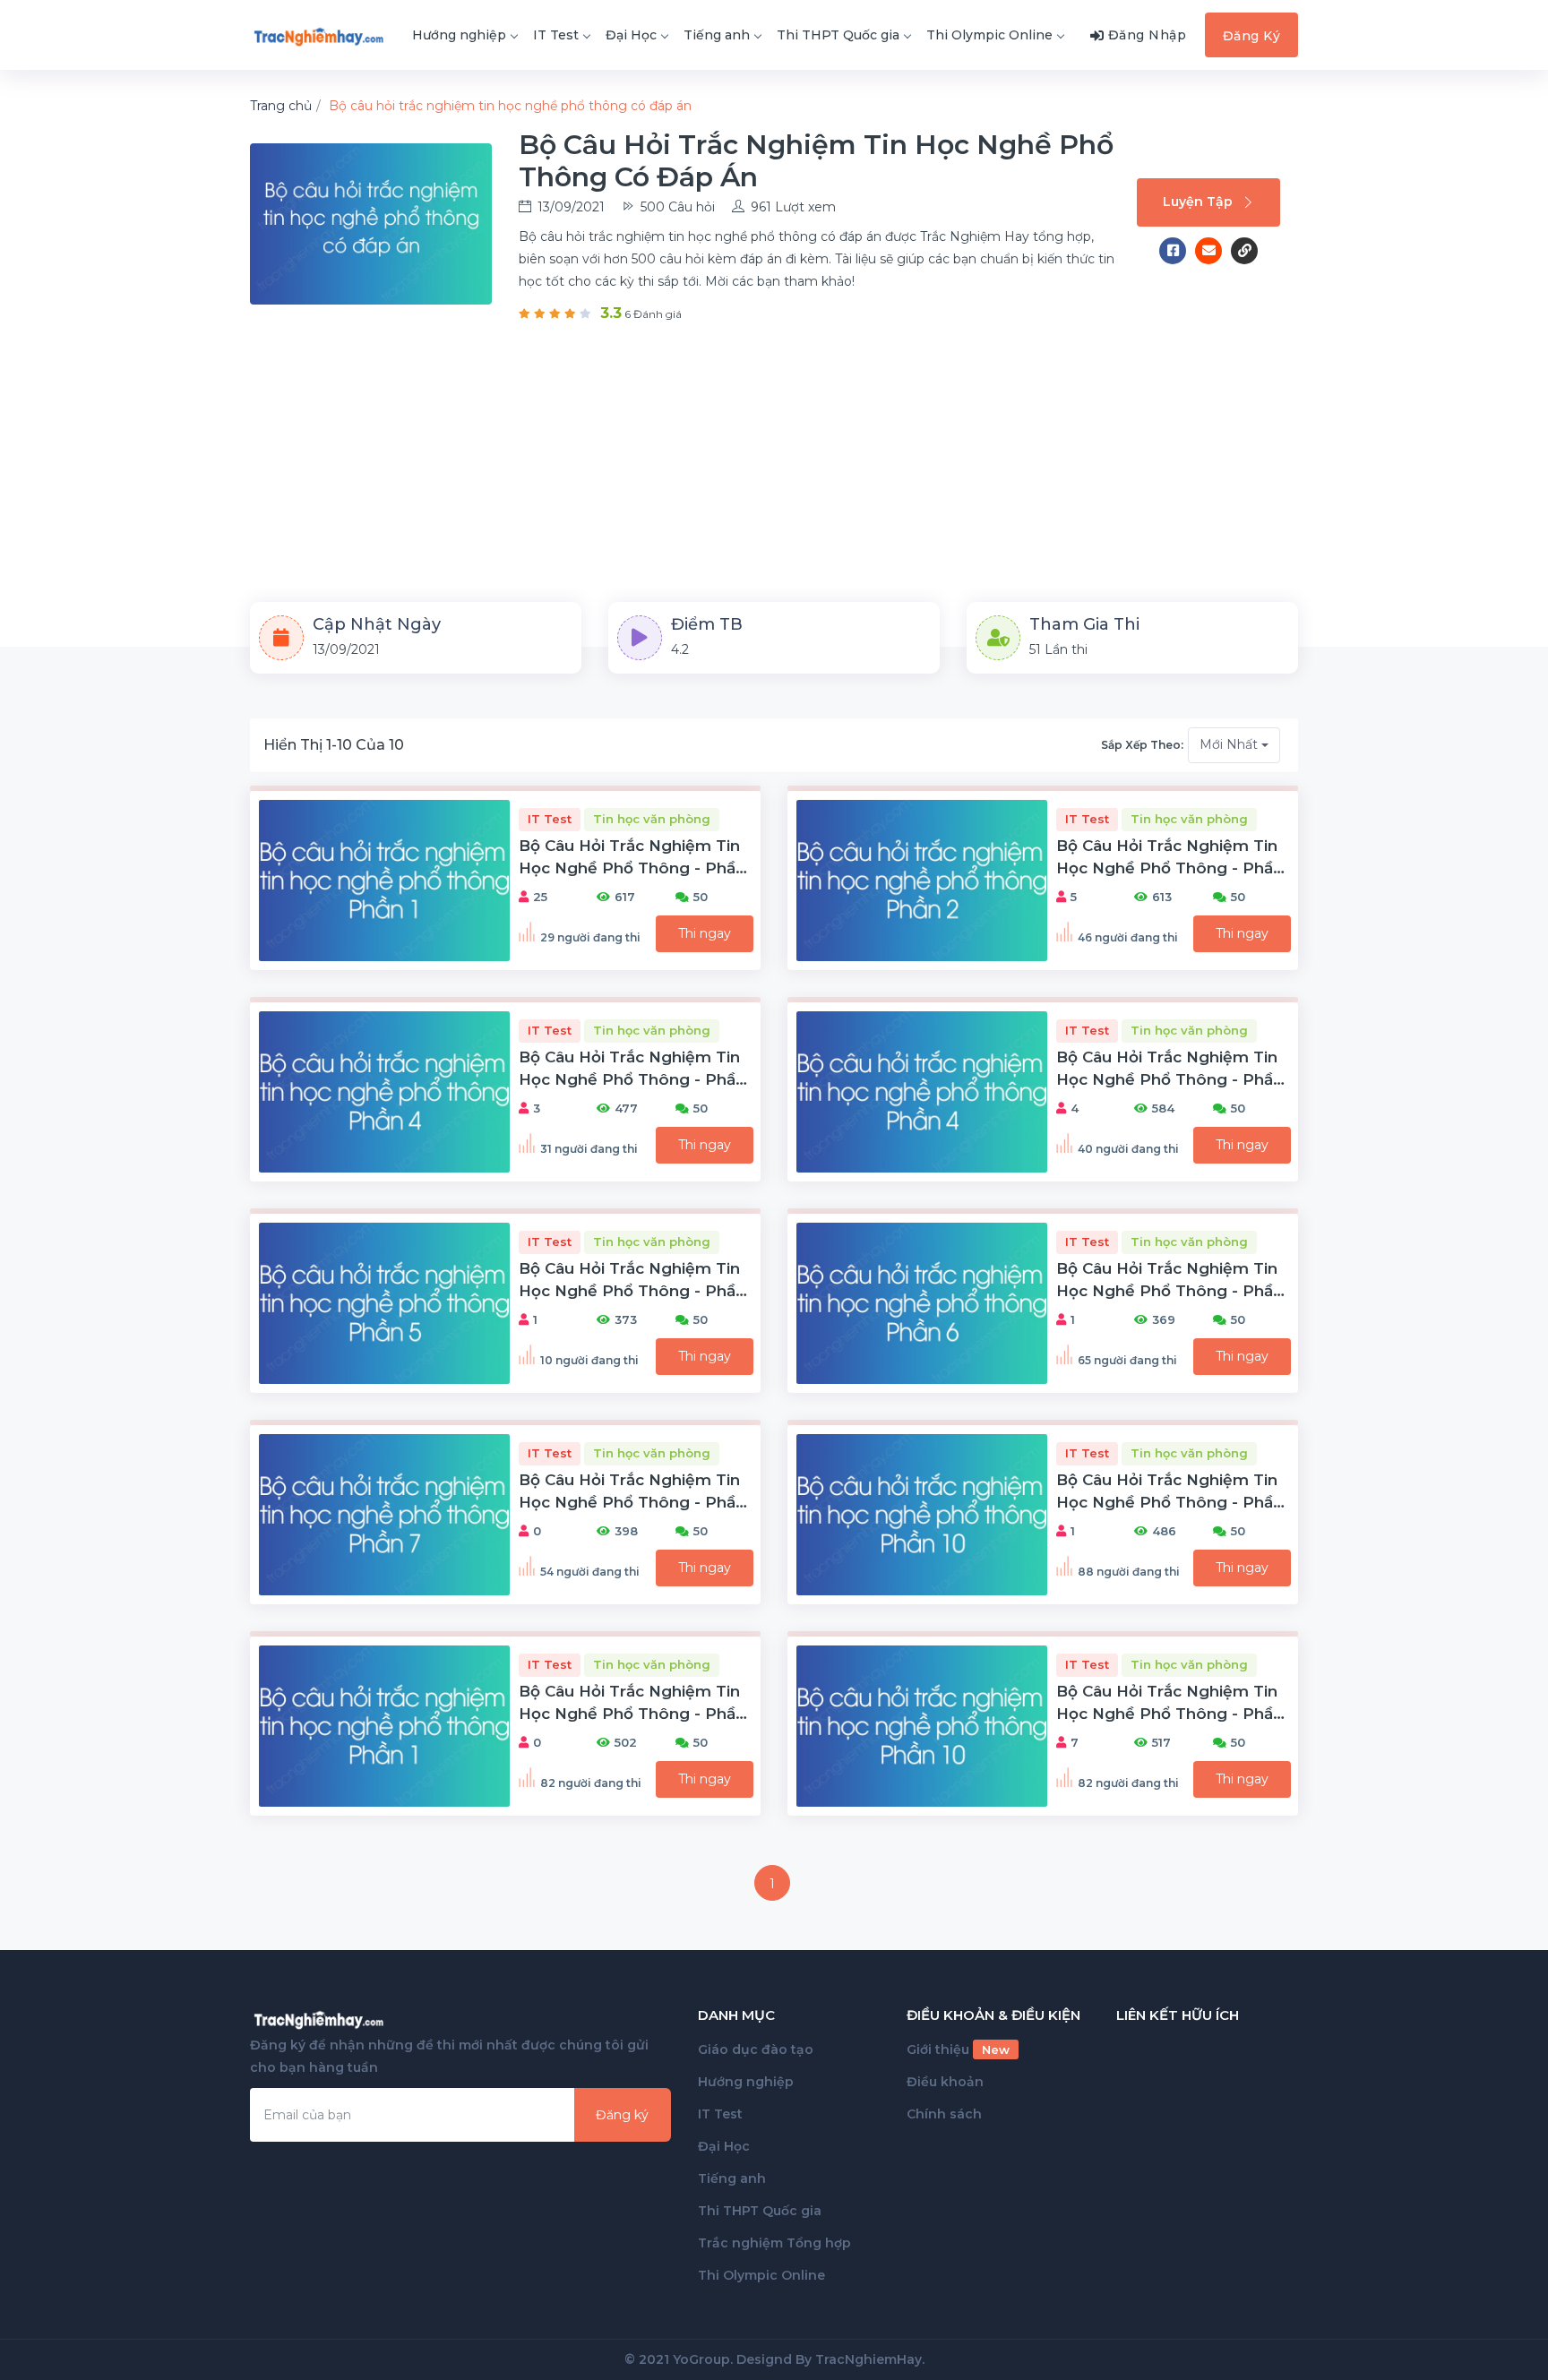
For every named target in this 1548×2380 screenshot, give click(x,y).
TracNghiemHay (869, 2359)
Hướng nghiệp (459, 35)
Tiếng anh (717, 35)
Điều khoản (945, 2082)
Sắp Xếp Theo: (1142, 745)
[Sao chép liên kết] (1244, 251)
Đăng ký (622, 2115)
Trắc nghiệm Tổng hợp (774, 2243)
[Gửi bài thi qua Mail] (1213, 251)
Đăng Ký (1252, 36)
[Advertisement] (774, 459)
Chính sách (944, 2114)
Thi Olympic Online (989, 35)
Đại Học (631, 35)
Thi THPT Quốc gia (838, 35)
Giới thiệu (958, 2049)
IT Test (556, 35)
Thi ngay (705, 933)
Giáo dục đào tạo (756, 2049)
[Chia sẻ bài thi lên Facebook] (1177, 251)
